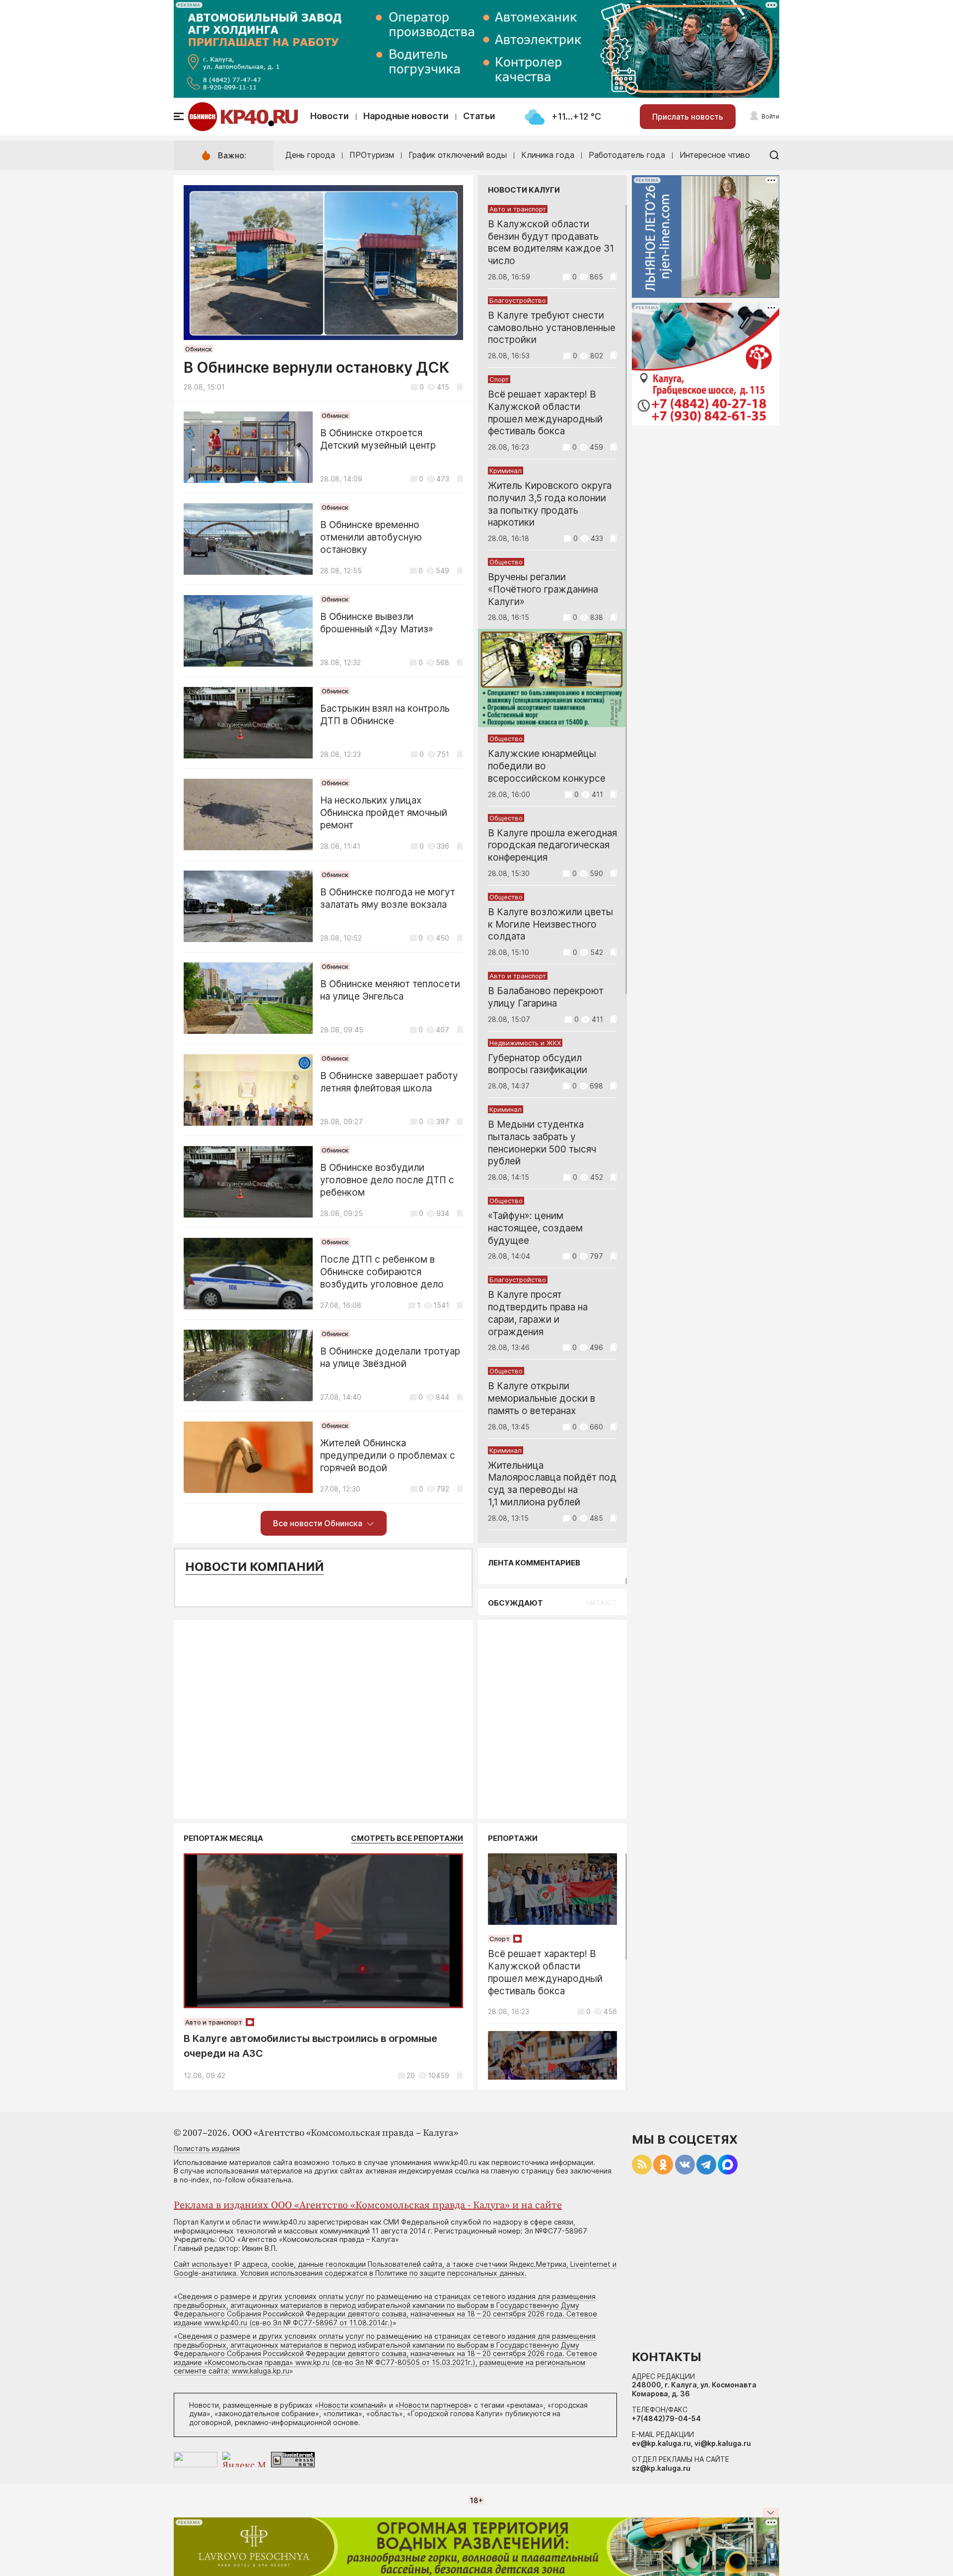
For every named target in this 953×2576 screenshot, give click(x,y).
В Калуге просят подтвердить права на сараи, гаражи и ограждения (538, 1313)
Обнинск (199, 349)
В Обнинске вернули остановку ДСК (316, 367)
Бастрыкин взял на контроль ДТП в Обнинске (385, 715)
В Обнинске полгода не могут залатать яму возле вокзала (388, 898)
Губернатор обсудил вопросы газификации (538, 1064)
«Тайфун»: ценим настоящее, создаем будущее (535, 1228)
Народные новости (406, 116)
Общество (506, 562)
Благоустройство (518, 300)
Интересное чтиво (715, 155)
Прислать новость (688, 117)
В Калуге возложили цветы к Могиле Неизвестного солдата (550, 924)
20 (411, 2075)
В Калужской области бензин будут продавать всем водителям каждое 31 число (551, 242)
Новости (330, 116)
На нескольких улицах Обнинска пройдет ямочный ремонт (384, 813)
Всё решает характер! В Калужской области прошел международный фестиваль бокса (545, 413)
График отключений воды (458, 155)
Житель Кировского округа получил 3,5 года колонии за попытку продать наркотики (550, 504)
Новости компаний (254, 1567)
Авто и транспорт (518, 209)
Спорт (499, 379)
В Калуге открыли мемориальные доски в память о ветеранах (542, 1398)
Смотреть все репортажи (407, 1838)
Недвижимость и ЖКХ (525, 1043)
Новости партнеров (434, 2405)
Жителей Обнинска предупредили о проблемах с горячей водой (388, 1456)
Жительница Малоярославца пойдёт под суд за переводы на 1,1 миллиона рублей (552, 1484)
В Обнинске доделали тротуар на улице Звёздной (390, 1357)
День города (310, 155)
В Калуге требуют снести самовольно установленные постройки (552, 328)
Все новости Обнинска (318, 1523)
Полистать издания (207, 2148)
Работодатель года (627, 155)
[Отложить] (460, 387)
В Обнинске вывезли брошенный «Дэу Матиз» (377, 623)
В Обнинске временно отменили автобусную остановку (371, 537)
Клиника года (548, 155)
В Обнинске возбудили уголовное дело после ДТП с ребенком (387, 1180)
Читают (601, 1603)
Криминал (506, 471)
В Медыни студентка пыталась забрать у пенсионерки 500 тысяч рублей (542, 1143)
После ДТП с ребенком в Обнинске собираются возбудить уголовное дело (382, 1272)
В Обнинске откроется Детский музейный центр (378, 439)
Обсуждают (515, 1603)
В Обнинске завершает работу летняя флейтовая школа (389, 1082)
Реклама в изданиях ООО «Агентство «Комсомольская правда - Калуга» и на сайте (368, 2205)
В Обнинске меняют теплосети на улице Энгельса (390, 990)
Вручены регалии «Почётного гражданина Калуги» (543, 589)
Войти (770, 116)
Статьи (479, 116)
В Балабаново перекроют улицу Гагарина (546, 997)
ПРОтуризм (372, 155)
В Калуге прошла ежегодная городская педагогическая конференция (552, 846)
